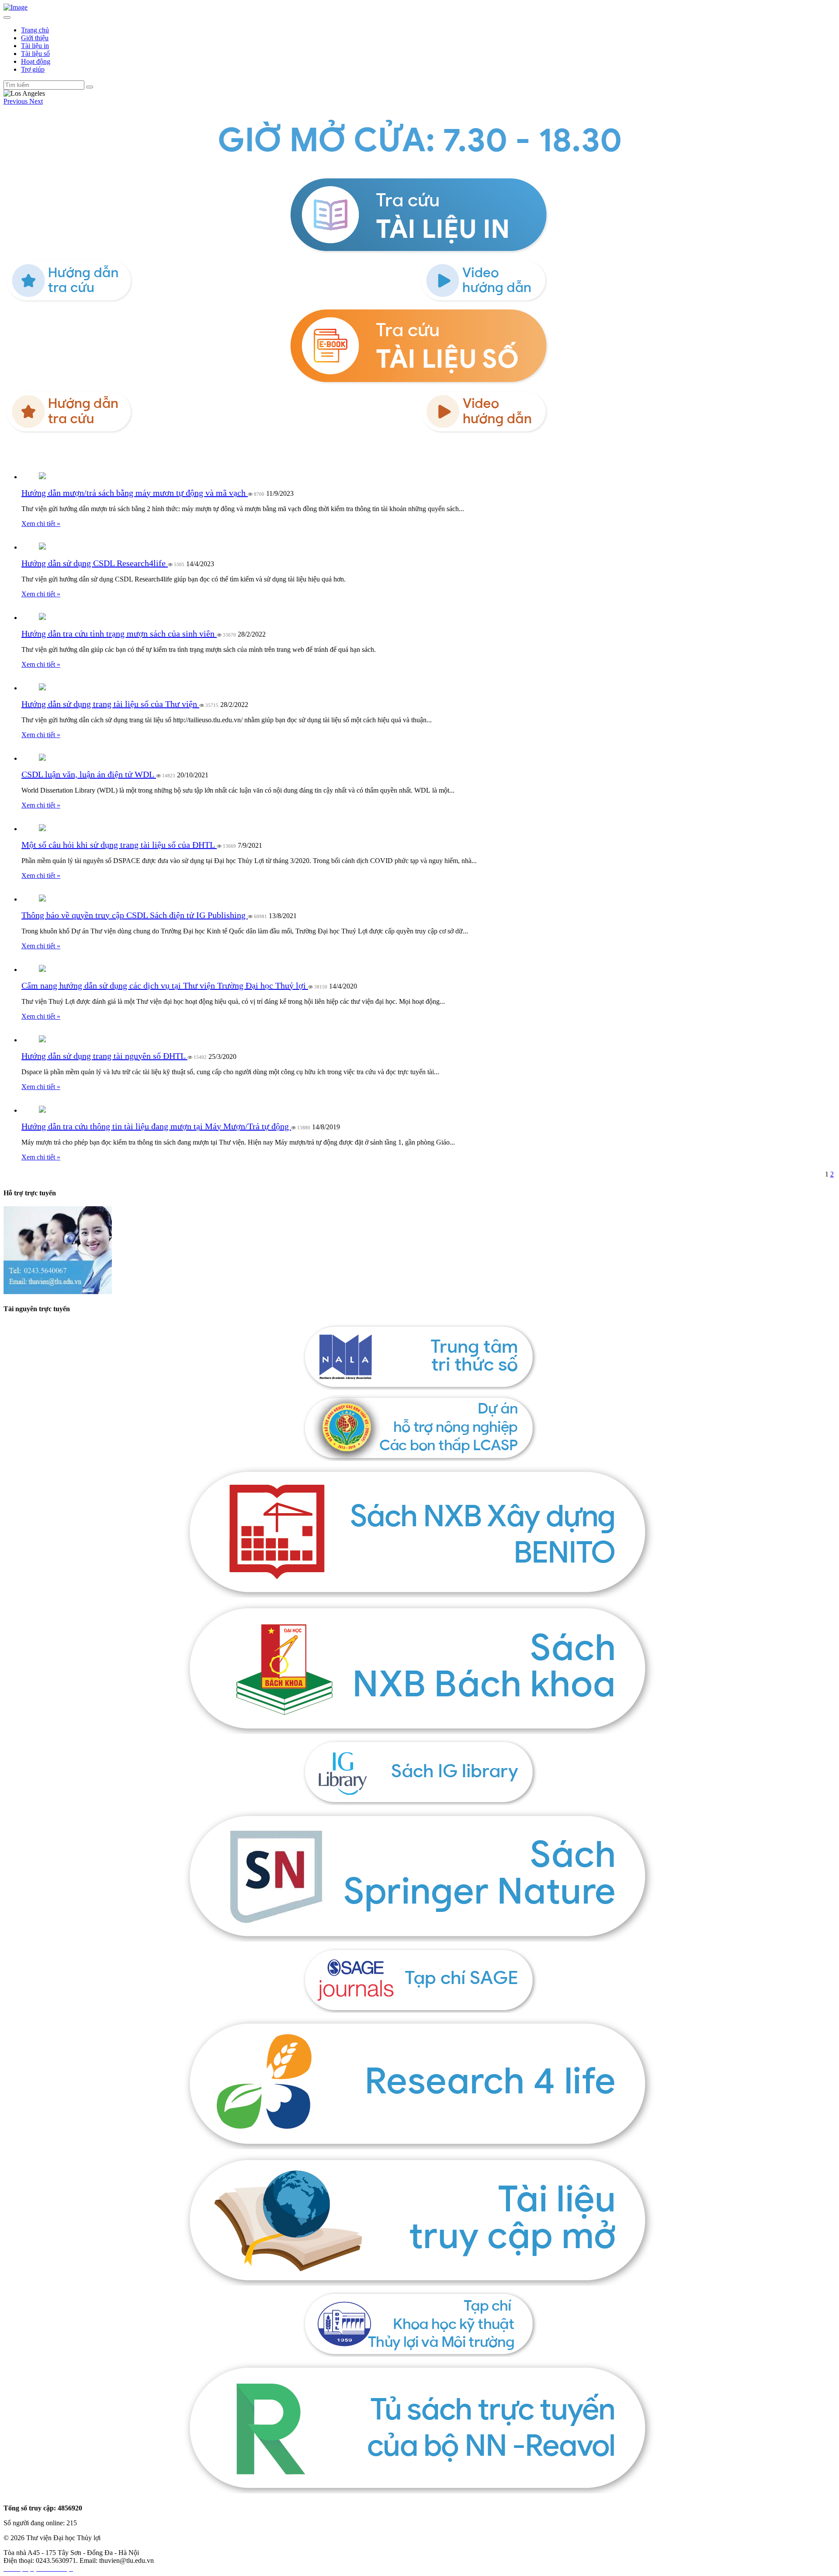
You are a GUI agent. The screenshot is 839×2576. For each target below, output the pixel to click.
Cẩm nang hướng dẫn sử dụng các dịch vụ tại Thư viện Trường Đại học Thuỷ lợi (165, 985)
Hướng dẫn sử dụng (33, 451)
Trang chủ (35, 30)
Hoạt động (36, 61)
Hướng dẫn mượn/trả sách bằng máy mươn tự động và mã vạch (135, 493)
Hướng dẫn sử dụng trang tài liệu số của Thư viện (110, 704)
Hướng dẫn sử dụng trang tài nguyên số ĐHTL (104, 1056)
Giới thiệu (35, 38)
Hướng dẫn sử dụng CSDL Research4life (95, 563)
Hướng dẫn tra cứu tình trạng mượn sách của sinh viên (119, 634)
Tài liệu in (35, 46)
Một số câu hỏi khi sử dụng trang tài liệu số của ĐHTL (119, 845)
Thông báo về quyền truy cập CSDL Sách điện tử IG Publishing (135, 915)
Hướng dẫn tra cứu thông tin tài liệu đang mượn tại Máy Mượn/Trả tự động (156, 1126)
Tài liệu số (35, 54)
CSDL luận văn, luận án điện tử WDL (89, 774)
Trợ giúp (33, 69)
